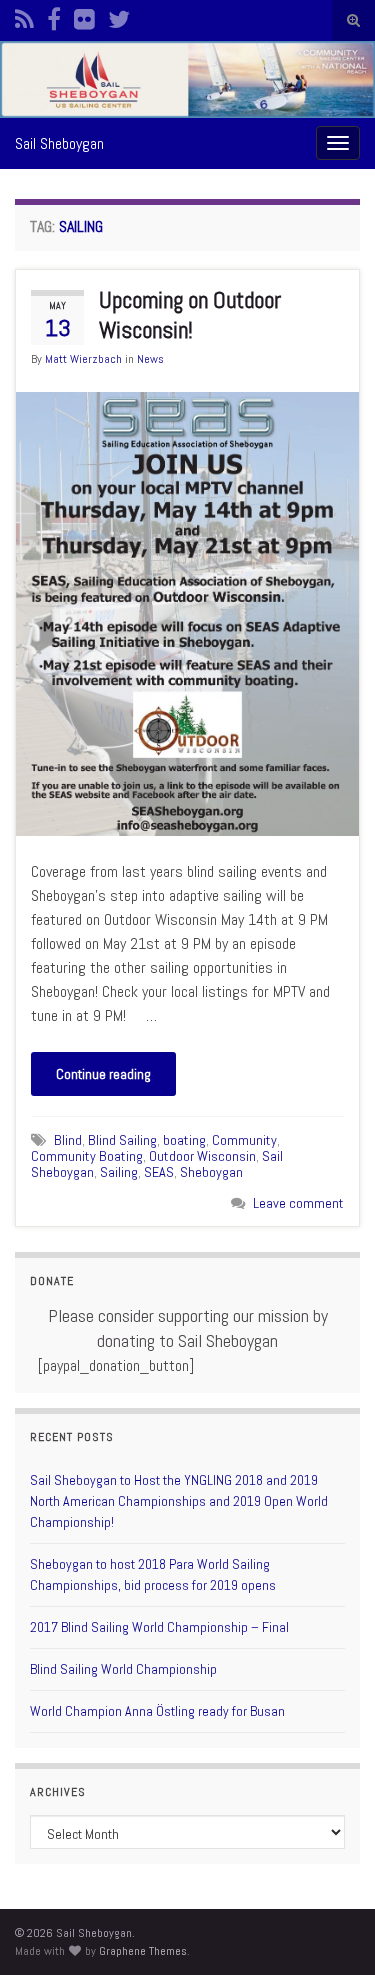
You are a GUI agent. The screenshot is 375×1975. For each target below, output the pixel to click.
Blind (68, 1140)
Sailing (119, 1172)
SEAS (159, 1172)
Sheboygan (211, 1172)
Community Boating (87, 1156)
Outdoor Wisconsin (202, 1156)
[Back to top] (330, 1930)
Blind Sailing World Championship (123, 1669)
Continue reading (103, 1074)
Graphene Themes (143, 1951)
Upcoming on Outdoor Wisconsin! (190, 315)
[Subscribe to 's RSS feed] (24, 16)
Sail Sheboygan (59, 143)
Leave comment (298, 1203)
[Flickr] (84, 16)
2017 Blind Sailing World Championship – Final (159, 1627)
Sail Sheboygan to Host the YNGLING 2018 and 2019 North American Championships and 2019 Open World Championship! (179, 1501)
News (150, 359)
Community (244, 1140)
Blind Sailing (122, 1140)
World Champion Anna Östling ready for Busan (157, 1711)
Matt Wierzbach (83, 359)
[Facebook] (54, 16)
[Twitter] (119, 16)
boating (184, 1140)
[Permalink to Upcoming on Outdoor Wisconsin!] (187, 612)
